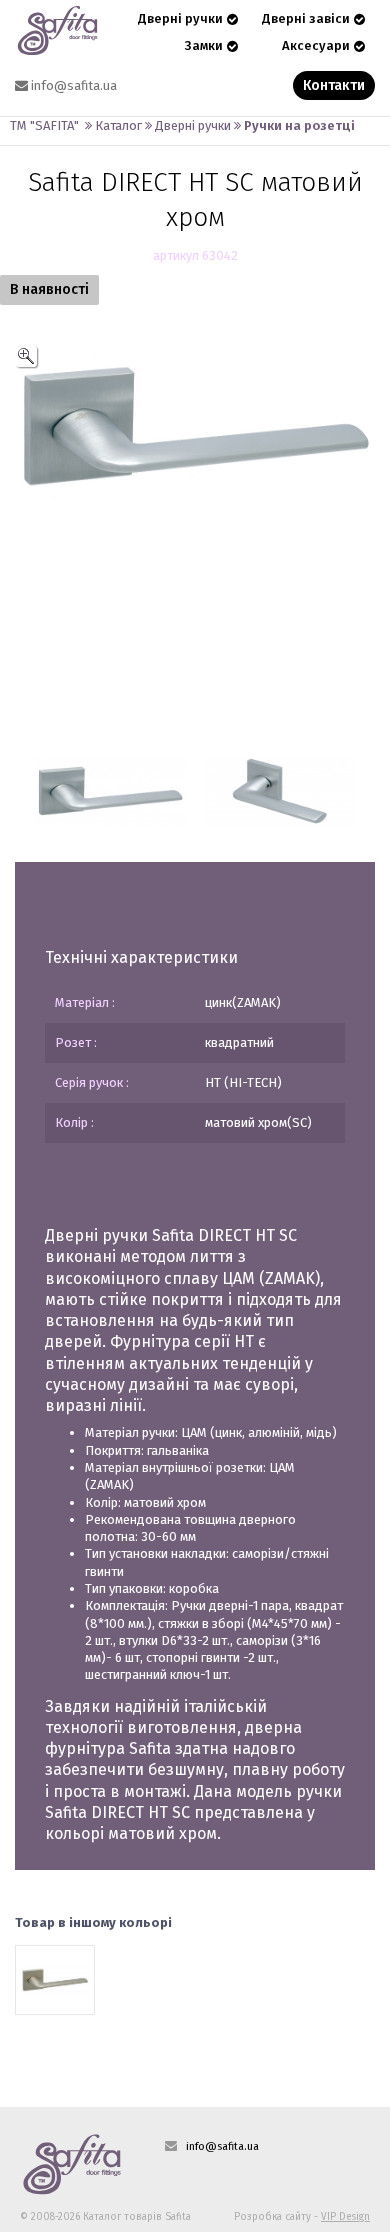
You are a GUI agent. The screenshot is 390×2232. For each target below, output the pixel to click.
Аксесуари (316, 45)
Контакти (334, 85)
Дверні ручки (180, 18)
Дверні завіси (306, 18)
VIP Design (345, 2217)
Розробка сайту (272, 2217)
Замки (204, 45)
